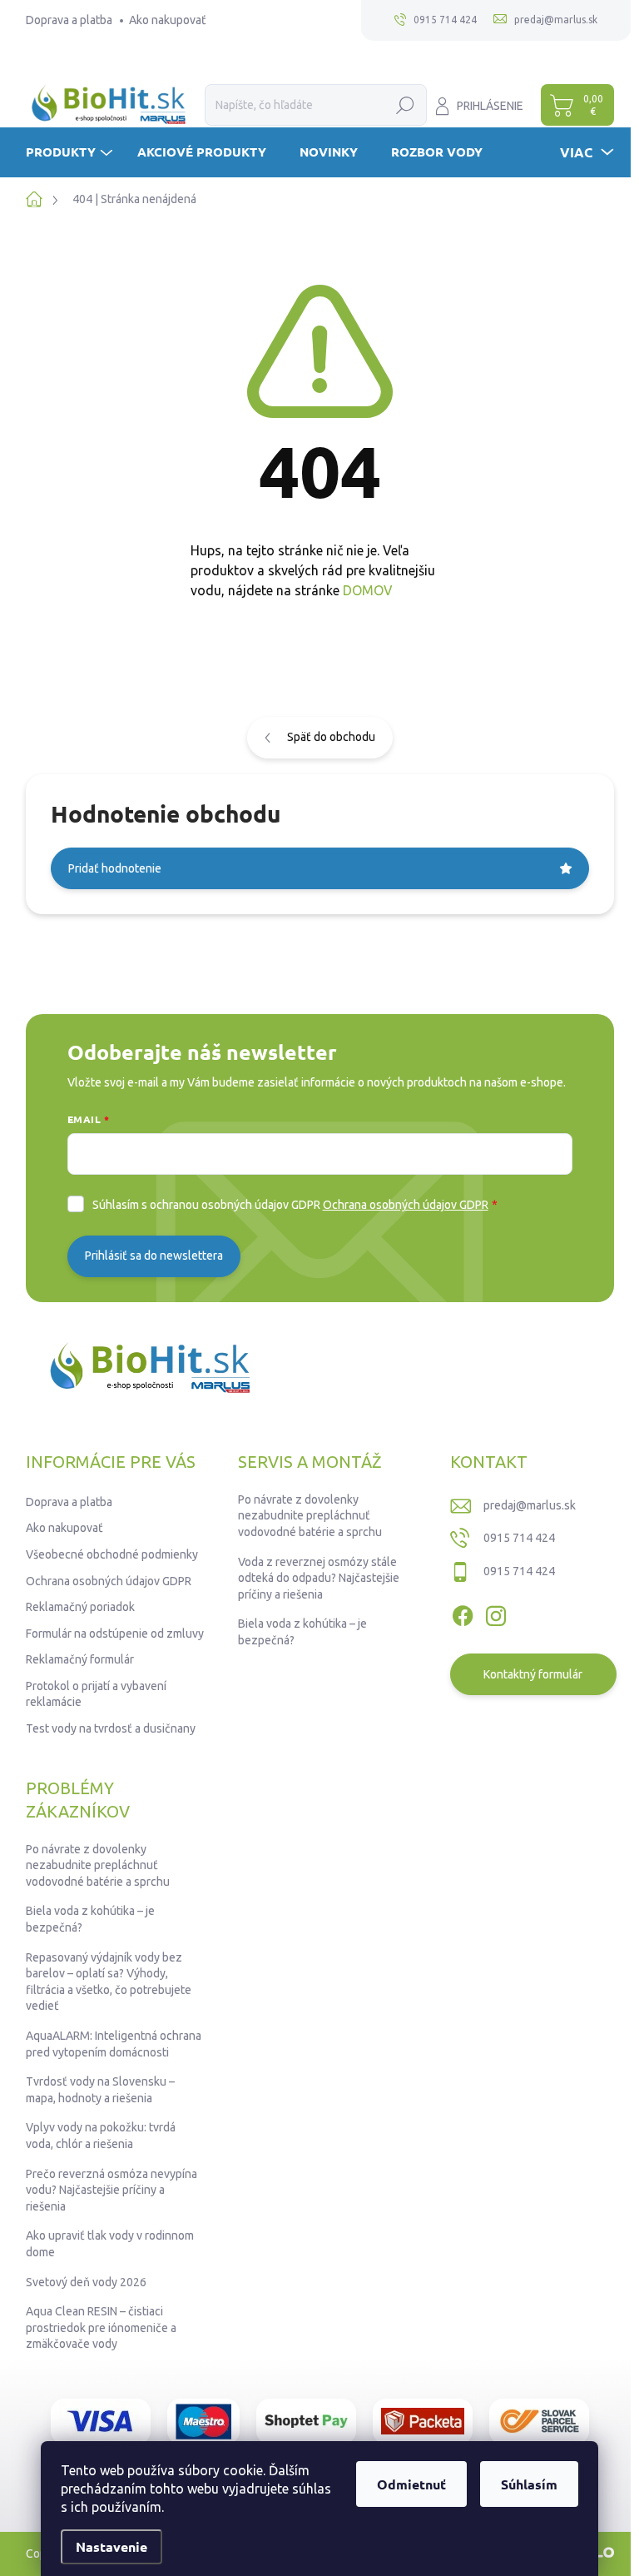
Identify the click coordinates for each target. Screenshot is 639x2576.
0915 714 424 (519, 1538)
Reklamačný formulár (80, 1659)
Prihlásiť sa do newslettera (154, 1256)
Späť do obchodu (331, 737)
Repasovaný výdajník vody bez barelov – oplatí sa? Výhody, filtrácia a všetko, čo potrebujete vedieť (109, 1982)
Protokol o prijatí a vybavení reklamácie (96, 1694)
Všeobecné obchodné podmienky (112, 1554)
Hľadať (406, 105)
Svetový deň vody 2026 (86, 2282)
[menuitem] (71, 152)
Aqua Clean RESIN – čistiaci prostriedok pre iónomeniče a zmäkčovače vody (101, 2327)
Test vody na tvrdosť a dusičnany (111, 1728)
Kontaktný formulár (533, 1674)
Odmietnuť (411, 2484)
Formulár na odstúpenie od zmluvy (115, 1634)
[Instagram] (496, 1614)
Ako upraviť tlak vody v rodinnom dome (110, 2244)
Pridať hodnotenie (115, 868)
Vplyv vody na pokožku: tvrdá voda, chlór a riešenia (101, 2136)
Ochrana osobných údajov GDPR (406, 1205)
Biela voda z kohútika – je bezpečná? (302, 1632)
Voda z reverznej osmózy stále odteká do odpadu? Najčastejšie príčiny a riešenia (319, 1578)
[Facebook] (463, 1614)
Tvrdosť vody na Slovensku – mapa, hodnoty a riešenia (100, 2090)
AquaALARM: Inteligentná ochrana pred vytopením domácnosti (114, 2044)
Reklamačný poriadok (80, 1607)
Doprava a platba (69, 20)
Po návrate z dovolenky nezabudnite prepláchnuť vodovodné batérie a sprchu (310, 1516)
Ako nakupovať (168, 20)
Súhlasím (529, 2484)
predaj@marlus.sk (530, 1505)
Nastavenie (111, 2546)
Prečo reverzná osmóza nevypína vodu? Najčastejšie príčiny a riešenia (111, 2190)
